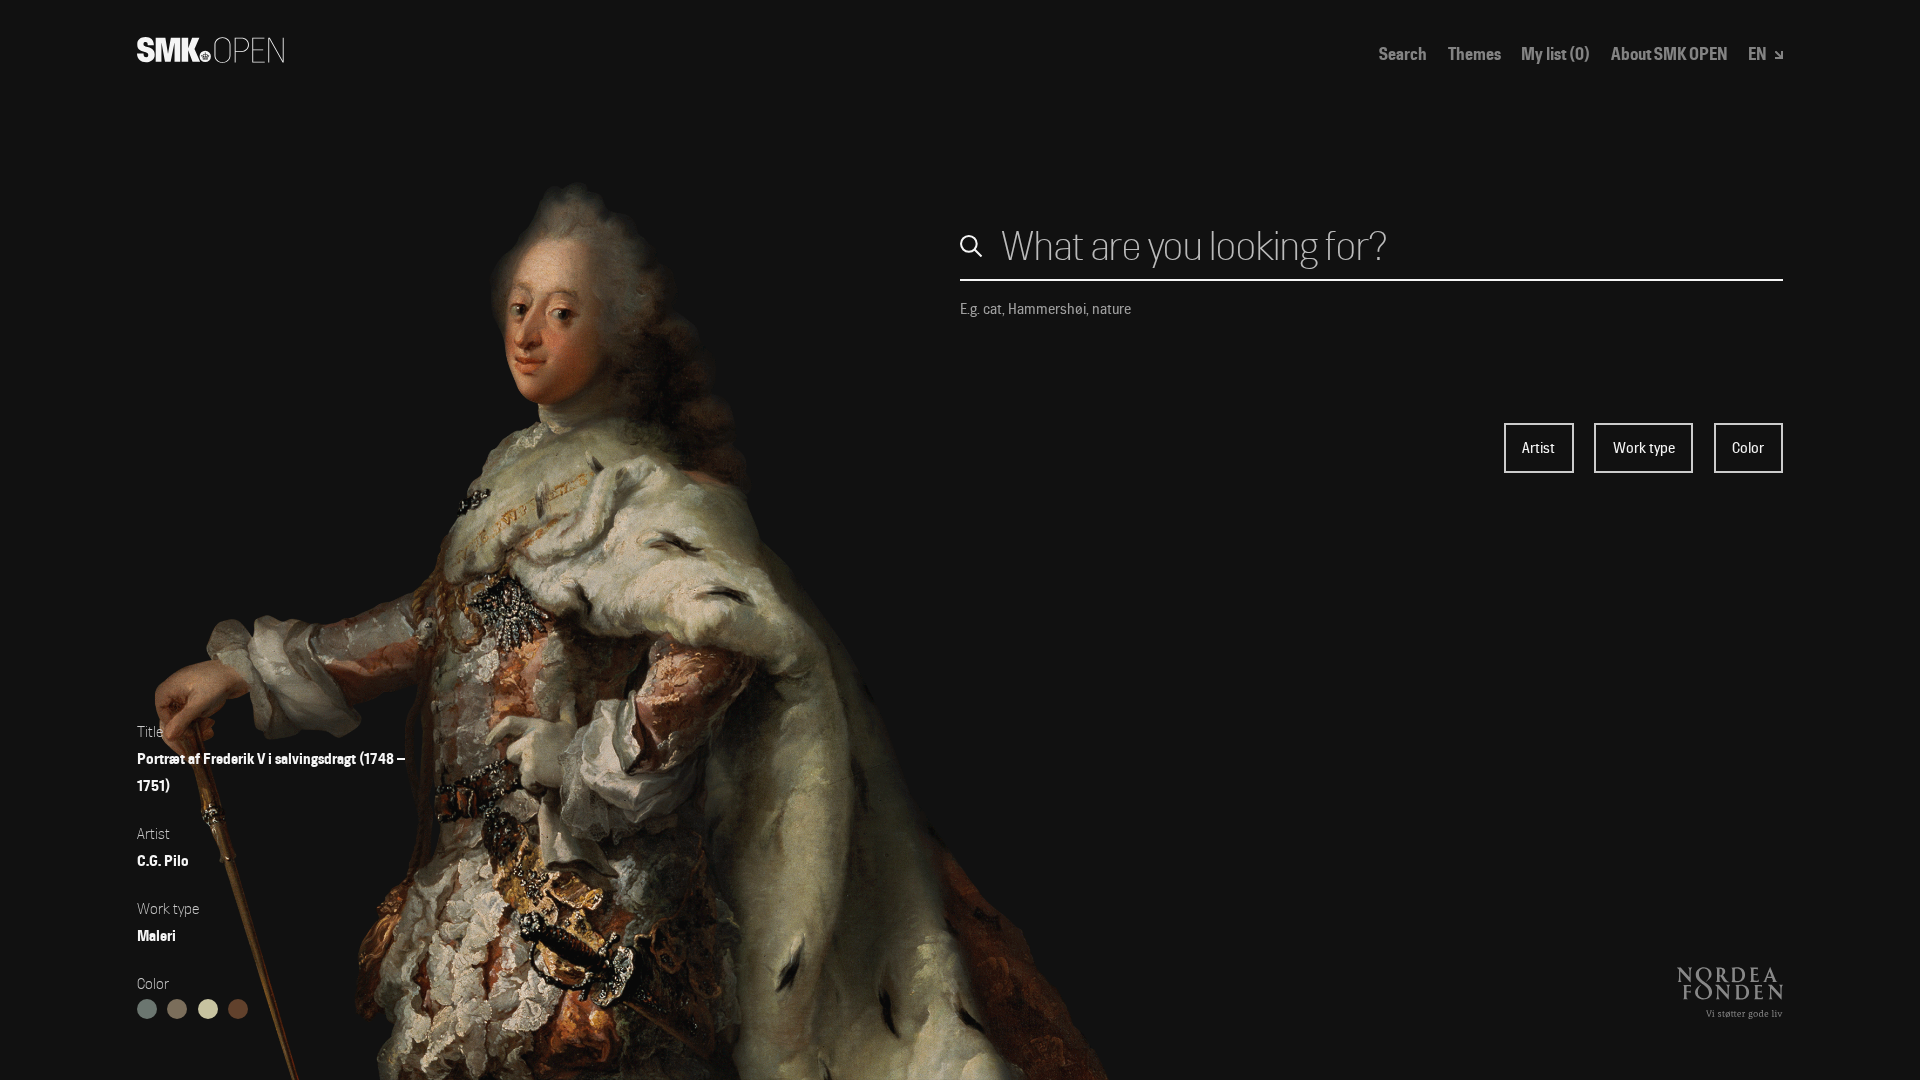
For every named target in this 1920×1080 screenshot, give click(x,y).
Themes (1474, 54)
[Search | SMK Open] (210, 56)
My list (1555, 54)
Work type (1644, 448)
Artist (1538, 448)
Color (1748, 448)
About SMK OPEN (1669, 54)
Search (1403, 54)
